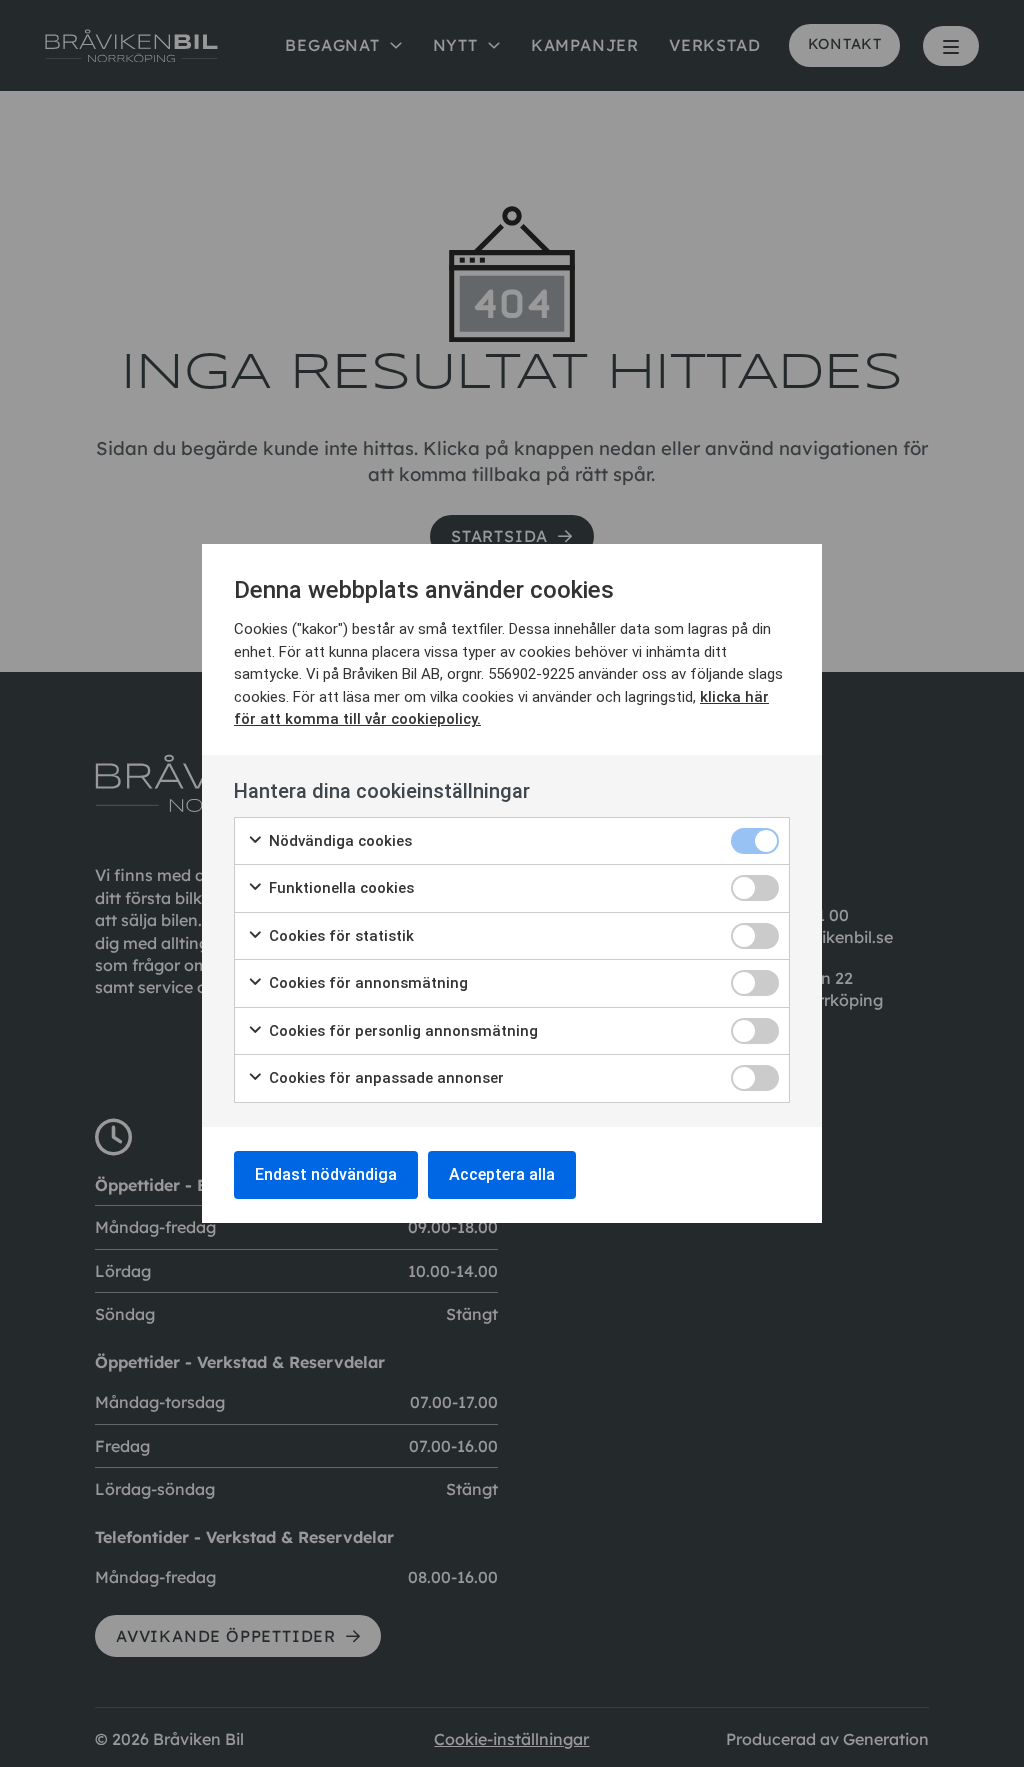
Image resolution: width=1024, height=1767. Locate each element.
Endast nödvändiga (326, 1174)
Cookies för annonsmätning (366, 983)
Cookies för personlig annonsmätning (401, 1031)
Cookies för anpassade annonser (384, 1078)
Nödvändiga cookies (338, 841)
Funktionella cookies (339, 888)
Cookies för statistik (339, 936)
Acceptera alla (502, 1174)
